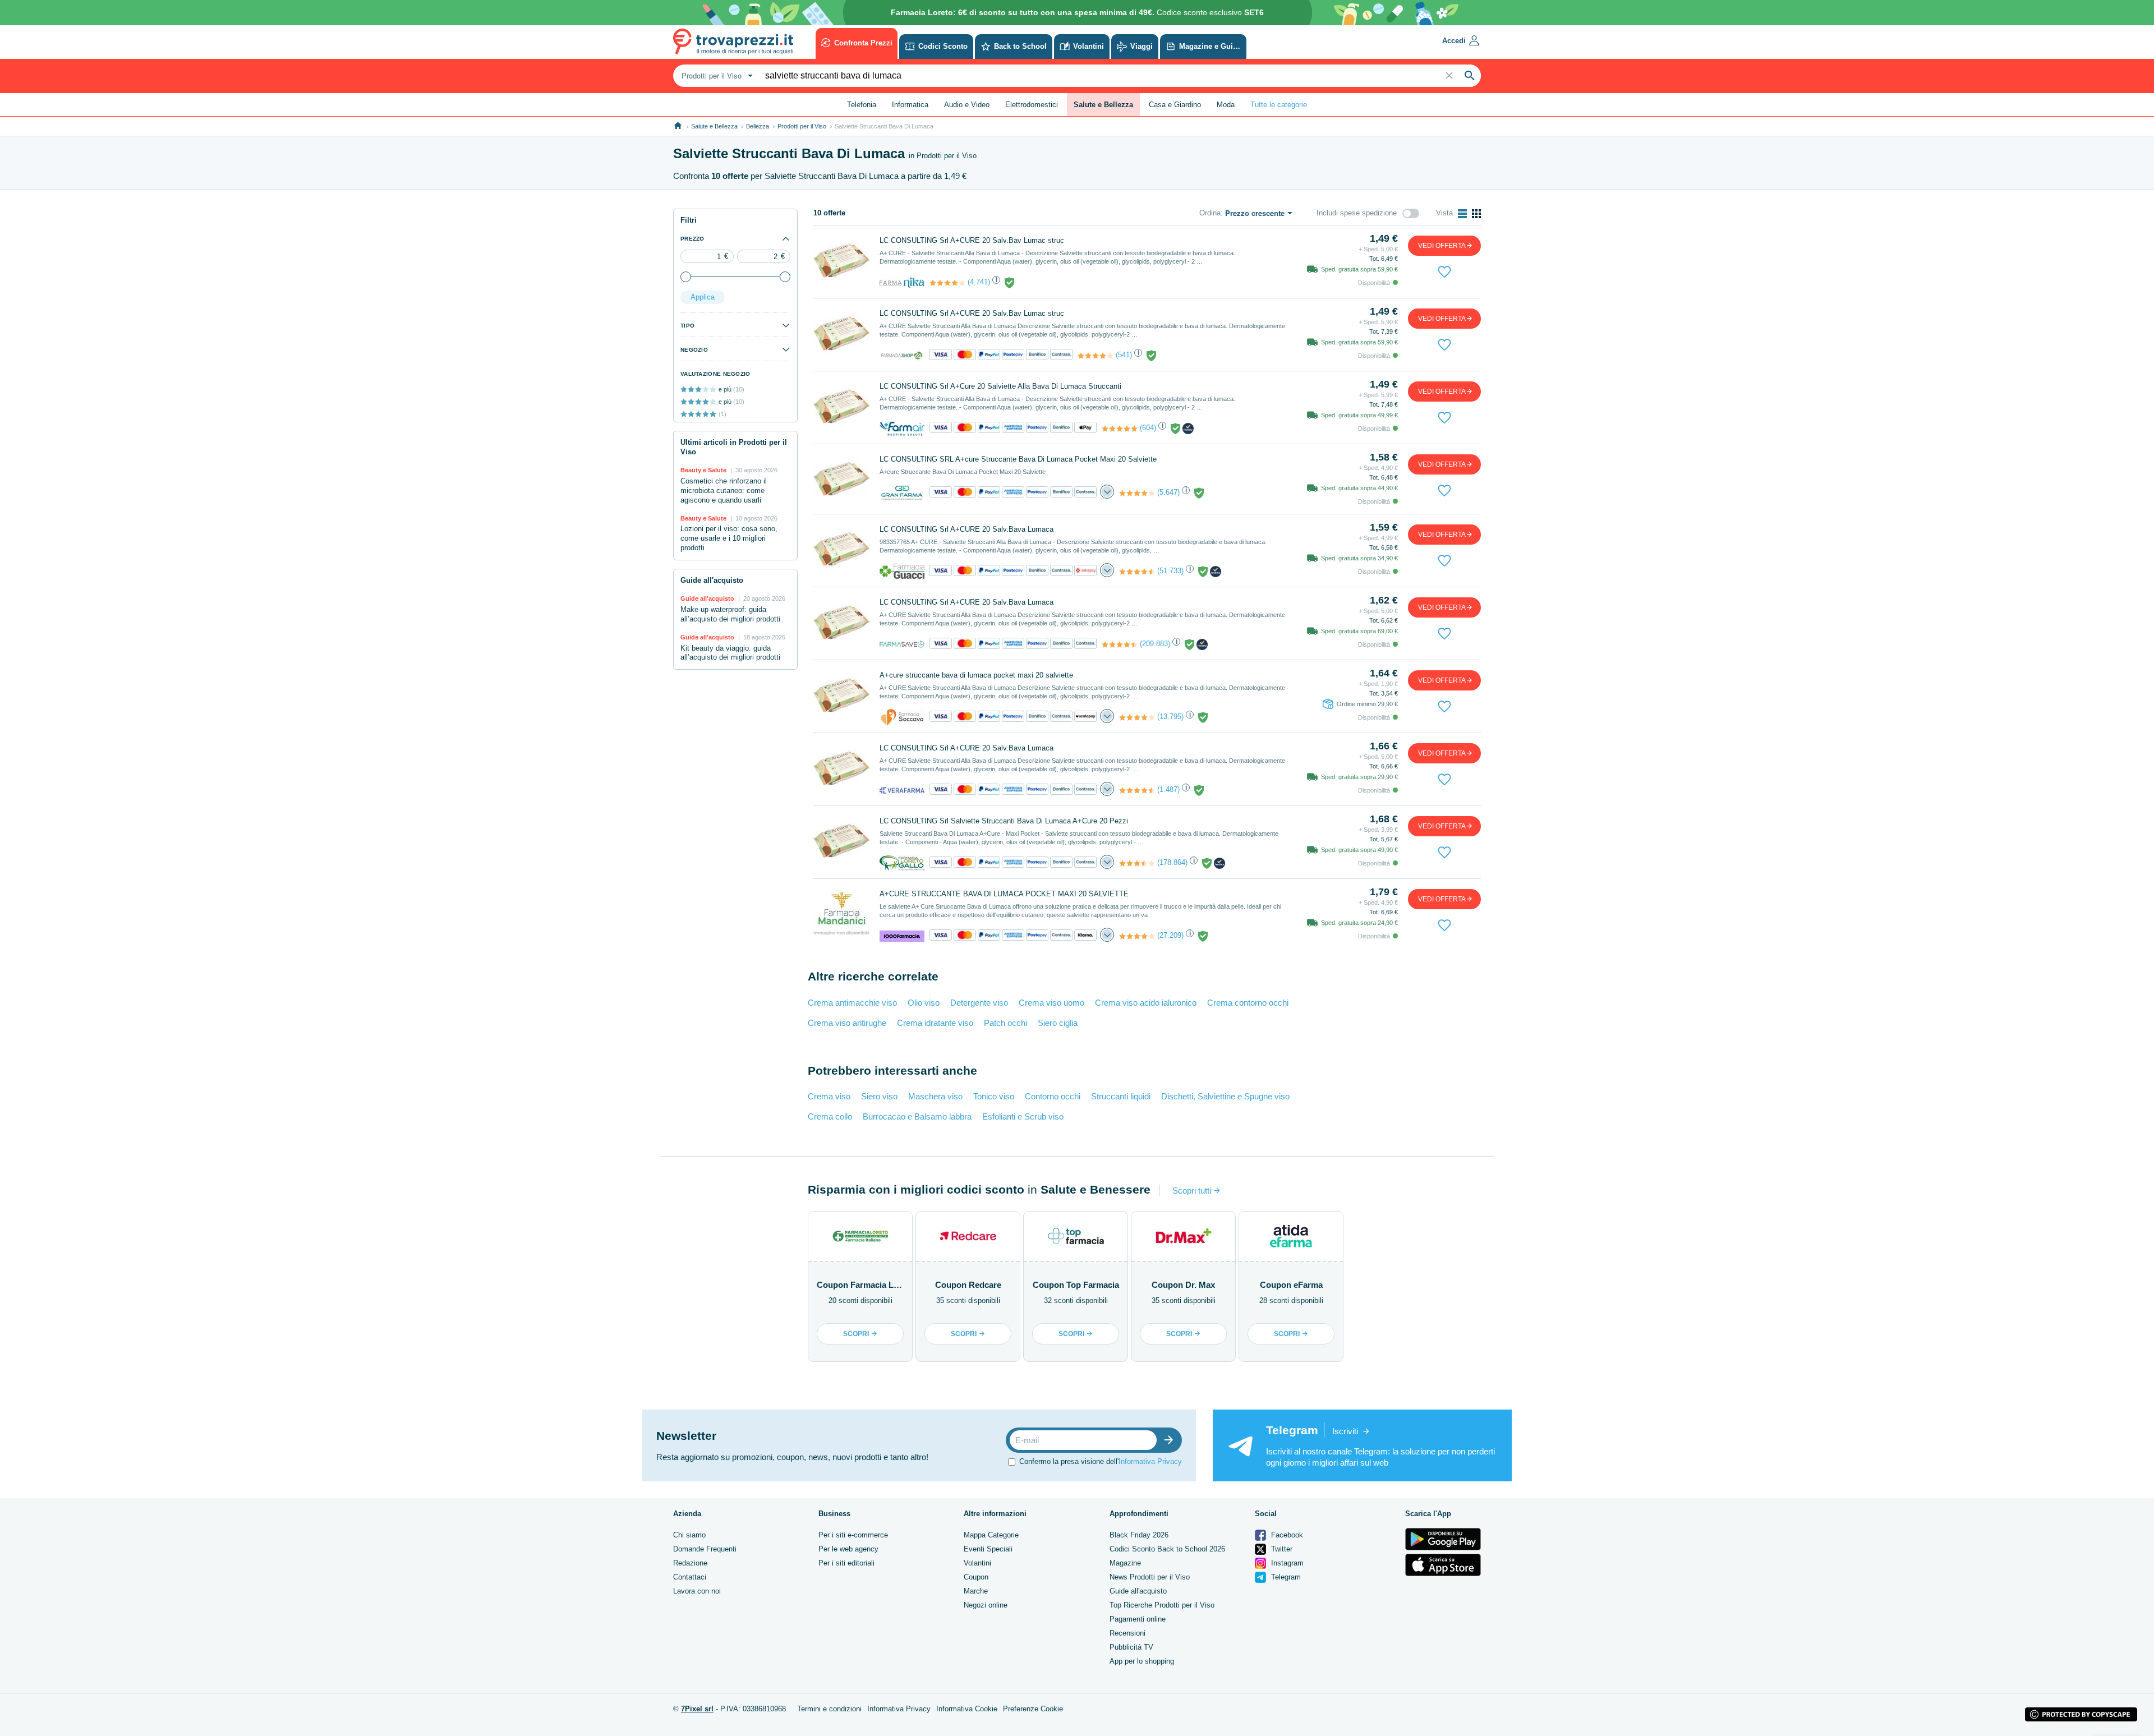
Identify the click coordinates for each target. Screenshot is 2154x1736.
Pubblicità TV (1131, 1647)
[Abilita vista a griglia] (1476, 214)
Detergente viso (979, 1003)
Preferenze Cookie (1033, 1709)
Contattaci (690, 1577)
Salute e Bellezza (714, 126)
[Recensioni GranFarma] (1137, 493)
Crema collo (830, 1116)
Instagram (1286, 1563)
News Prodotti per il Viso (1150, 1577)
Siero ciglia (1058, 1023)
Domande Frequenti (705, 1549)
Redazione (690, 1563)
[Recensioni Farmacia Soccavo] (1137, 717)
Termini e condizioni (829, 1709)
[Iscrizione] (1171, 1440)
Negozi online (986, 1605)
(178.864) (1172, 862)
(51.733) (1170, 571)
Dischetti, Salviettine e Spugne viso (1225, 1096)
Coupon (976, 1577)
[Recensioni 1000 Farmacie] (1137, 936)
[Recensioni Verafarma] (1137, 790)
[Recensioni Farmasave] (1120, 644)
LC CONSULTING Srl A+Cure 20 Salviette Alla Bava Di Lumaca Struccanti (1000, 386)
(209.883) (1155, 644)
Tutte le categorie (1279, 105)
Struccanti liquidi (1121, 1096)
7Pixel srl (697, 1709)
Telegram (1285, 1577)
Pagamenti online (1138, 1619)
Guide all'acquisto (1138, 1591)
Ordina (1210, 213)
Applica (703, 297)
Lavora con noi (697, 1591)
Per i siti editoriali (846, 1563)
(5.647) (1168, 492)
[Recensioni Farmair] (1120, 429)
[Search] (1470, 76)
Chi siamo (689, 1535)
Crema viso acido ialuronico (1146, 1003)
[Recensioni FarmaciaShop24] (1096, 356)
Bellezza (758, 126)
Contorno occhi (1053, 1096)
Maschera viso (935, 1096)
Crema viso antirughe (847, 1023)
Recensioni (1127, 1633)
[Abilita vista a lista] (1462, 214)
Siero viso (879, 1096)
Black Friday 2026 (1139, 1535)
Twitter (1281, 1549)
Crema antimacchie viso (852, 1003)
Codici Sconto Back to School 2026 (1167, 1549)
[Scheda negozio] (902, 282)
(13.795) (1170, 717)
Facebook (1286, 1535)
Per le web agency (848, 1549)
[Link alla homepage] (678, 126)
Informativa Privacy (1150, 1461)
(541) (1124, 355)
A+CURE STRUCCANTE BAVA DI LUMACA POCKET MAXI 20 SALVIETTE (1004, 894)
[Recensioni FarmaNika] (947, 283)
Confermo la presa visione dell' (1101, 1461)
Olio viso (924, 1003)
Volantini (977, 1563)
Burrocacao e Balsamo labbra (917, 1116)
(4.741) (979, 282)
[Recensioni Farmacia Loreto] (1137, 863)
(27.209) (1170, 935)
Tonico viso (994, 1096)
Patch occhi (1005, 1023)
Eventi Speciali (988, 1549)
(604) (1148, 428)
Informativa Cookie (967, 1709)
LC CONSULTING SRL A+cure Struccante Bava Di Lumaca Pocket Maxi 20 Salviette (1018, 459)
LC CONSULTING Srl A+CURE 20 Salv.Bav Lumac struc (972, 240)
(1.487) (1168, 789)
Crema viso (829, 1096)
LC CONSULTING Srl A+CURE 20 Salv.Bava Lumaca (966, 529)
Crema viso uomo (1051, 1003)
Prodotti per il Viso (802, 126)
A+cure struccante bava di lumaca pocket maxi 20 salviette (976, 675)
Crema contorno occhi (1248, 1003)
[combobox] (716, 76)
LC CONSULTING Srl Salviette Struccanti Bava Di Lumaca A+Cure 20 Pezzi (1004, 821)
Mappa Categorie (991, 1535)
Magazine (1125, 1563)
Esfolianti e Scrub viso (1023, 1116)
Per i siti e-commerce (853, 1535)
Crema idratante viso (935, 1023)
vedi (1442, 246)
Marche (976, 1591)
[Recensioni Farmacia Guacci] (1137, 572)
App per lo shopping (1142, 1661)
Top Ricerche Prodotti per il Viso (1162, 1605)
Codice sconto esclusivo (1077, 12)
